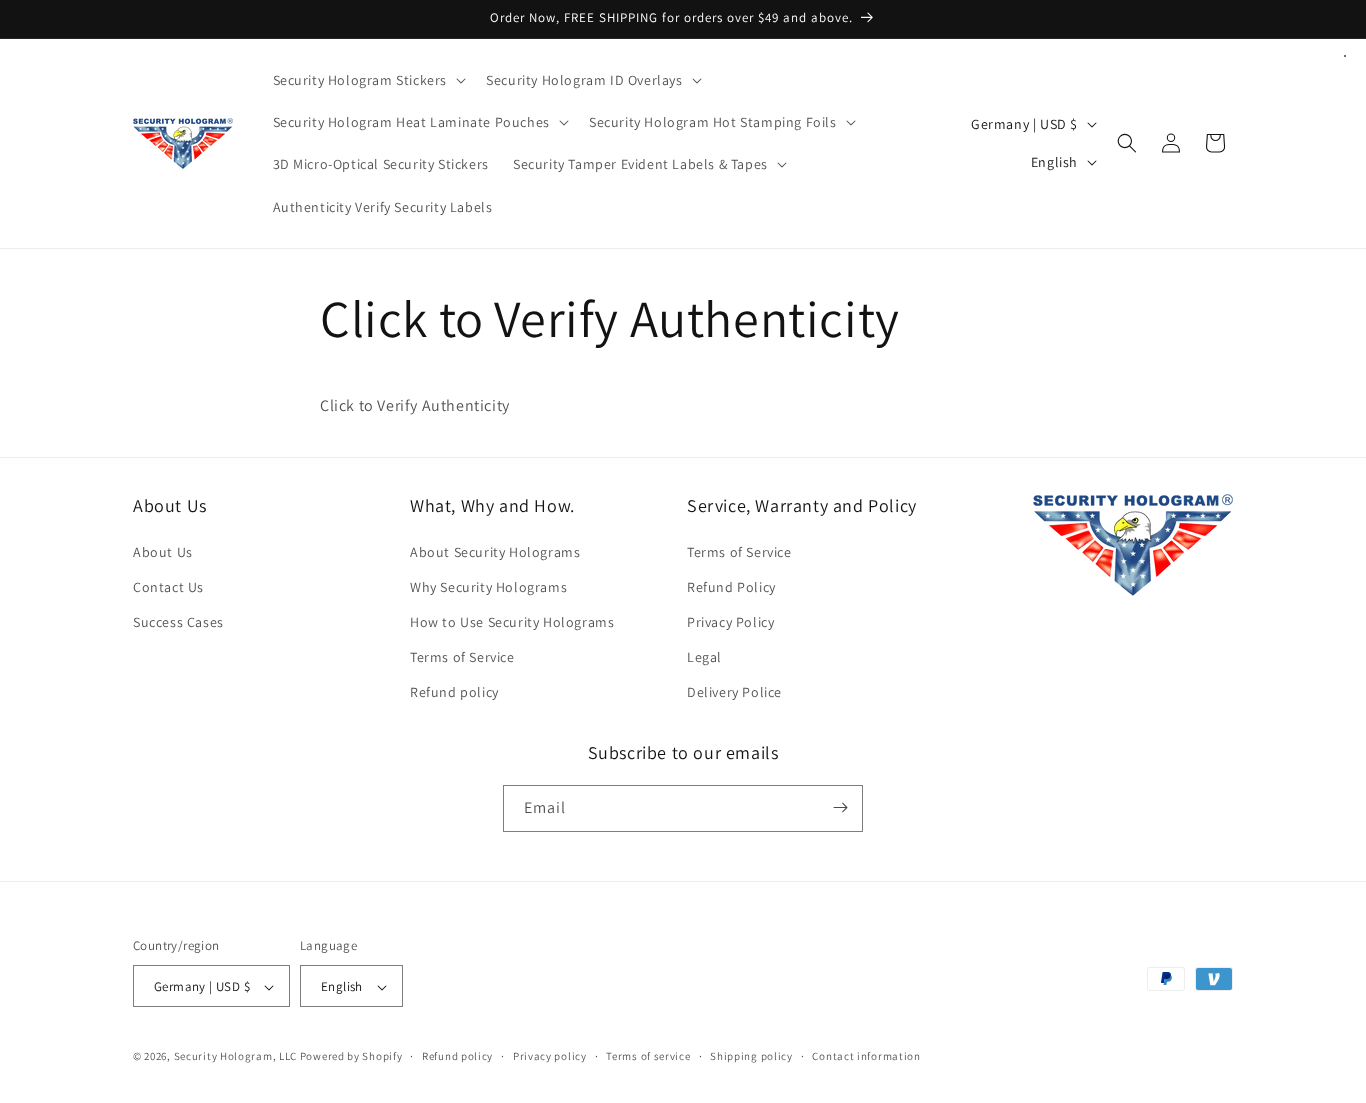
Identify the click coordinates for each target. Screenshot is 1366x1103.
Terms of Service (462, 657)
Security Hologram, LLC (235, 1057)
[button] (368, 80)
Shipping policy (751, 1056)
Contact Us (168, 587)
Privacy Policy (730, 622)
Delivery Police (734, 693)
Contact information (866, 1056)
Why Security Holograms (488, 587)
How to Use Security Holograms (512, 622)
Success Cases (178, 622)
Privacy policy (550, 1056)
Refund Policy (731, 587)
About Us (163, 552)
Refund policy (454, 693)
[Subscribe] (840, 807)
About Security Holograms (495, 552)
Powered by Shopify (351, 1057)
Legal (704, 657)
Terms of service (648, 1056)
